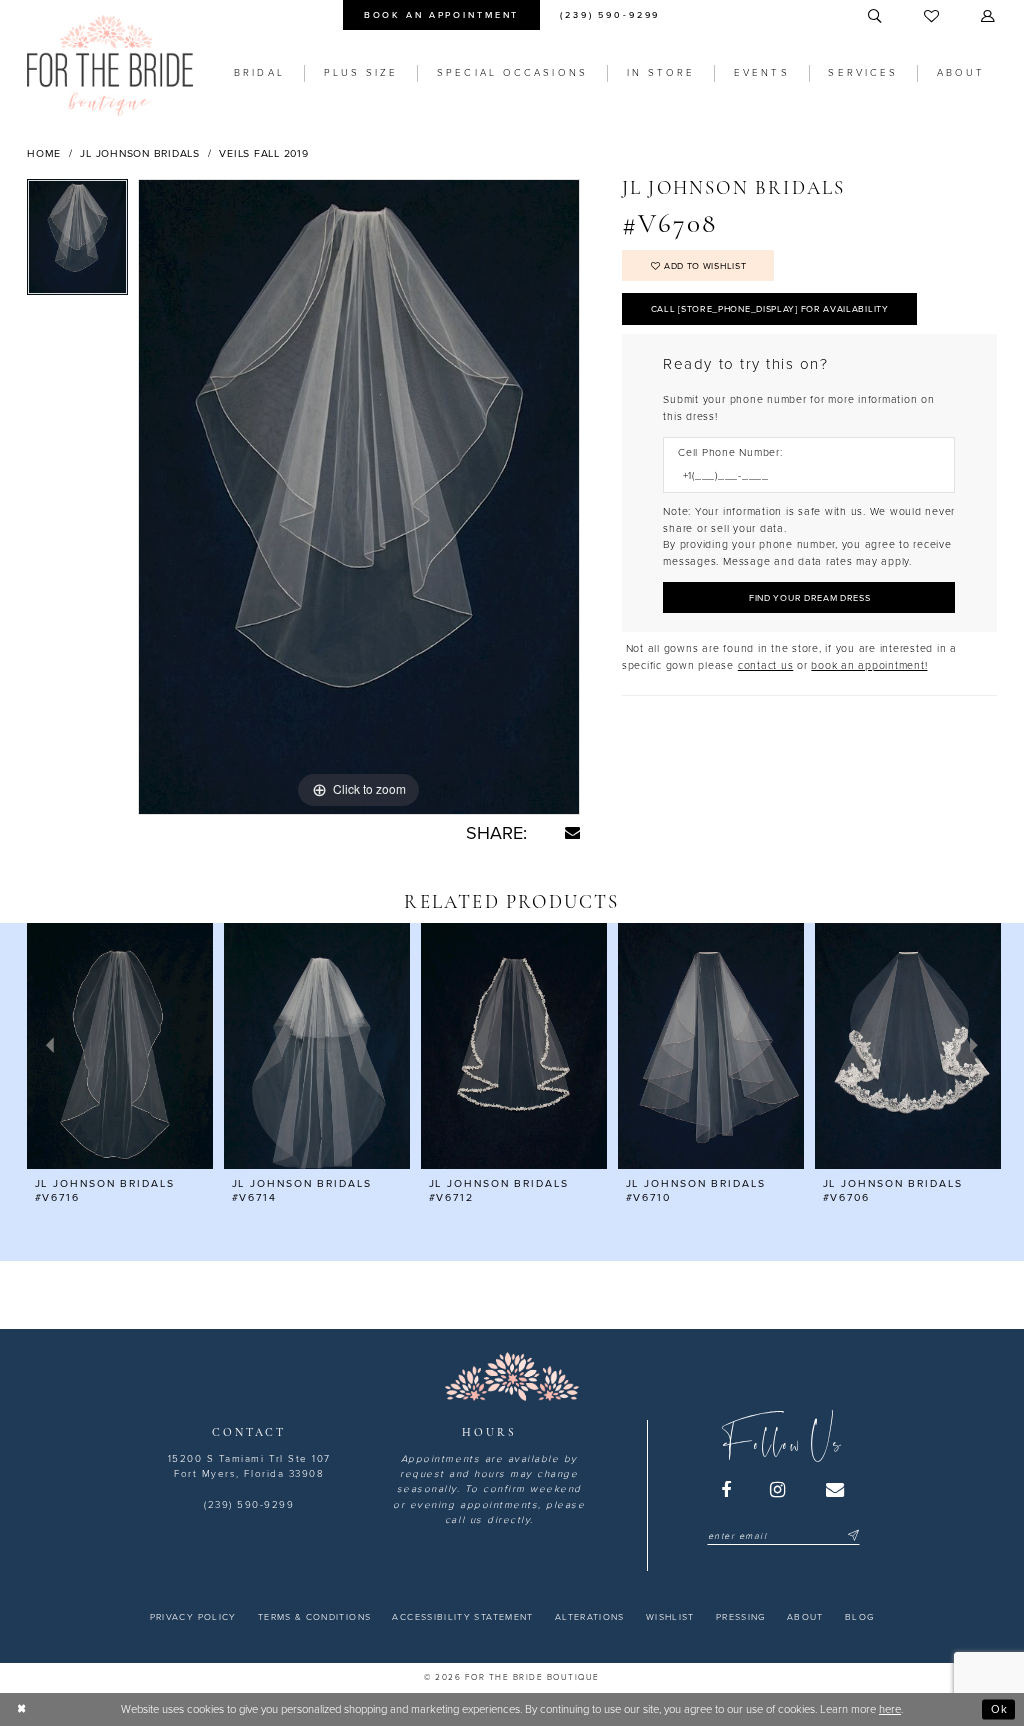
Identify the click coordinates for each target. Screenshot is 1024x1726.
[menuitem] (441, 15)
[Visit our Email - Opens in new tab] (836, 1490)
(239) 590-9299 (249, 1505)
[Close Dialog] (22, 1709)
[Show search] (876, 17)
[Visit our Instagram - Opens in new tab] (779, 1490)
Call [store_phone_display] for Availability (770, 309)
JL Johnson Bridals (140, 153)
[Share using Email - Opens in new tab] (572, 832)
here (890, 1709)
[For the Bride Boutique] (110, 65)
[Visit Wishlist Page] (932, 17)
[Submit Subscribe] (851, 1536)
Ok (999, 1708)
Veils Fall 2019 (263, 153)
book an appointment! (869, 665)
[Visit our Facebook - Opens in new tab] (727, 1490)
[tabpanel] (77, 242)
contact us (766, 665)
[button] (989, 17)
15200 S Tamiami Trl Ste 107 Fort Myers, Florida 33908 (249, 1466)
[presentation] (120, 1046)
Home (44, 153)
